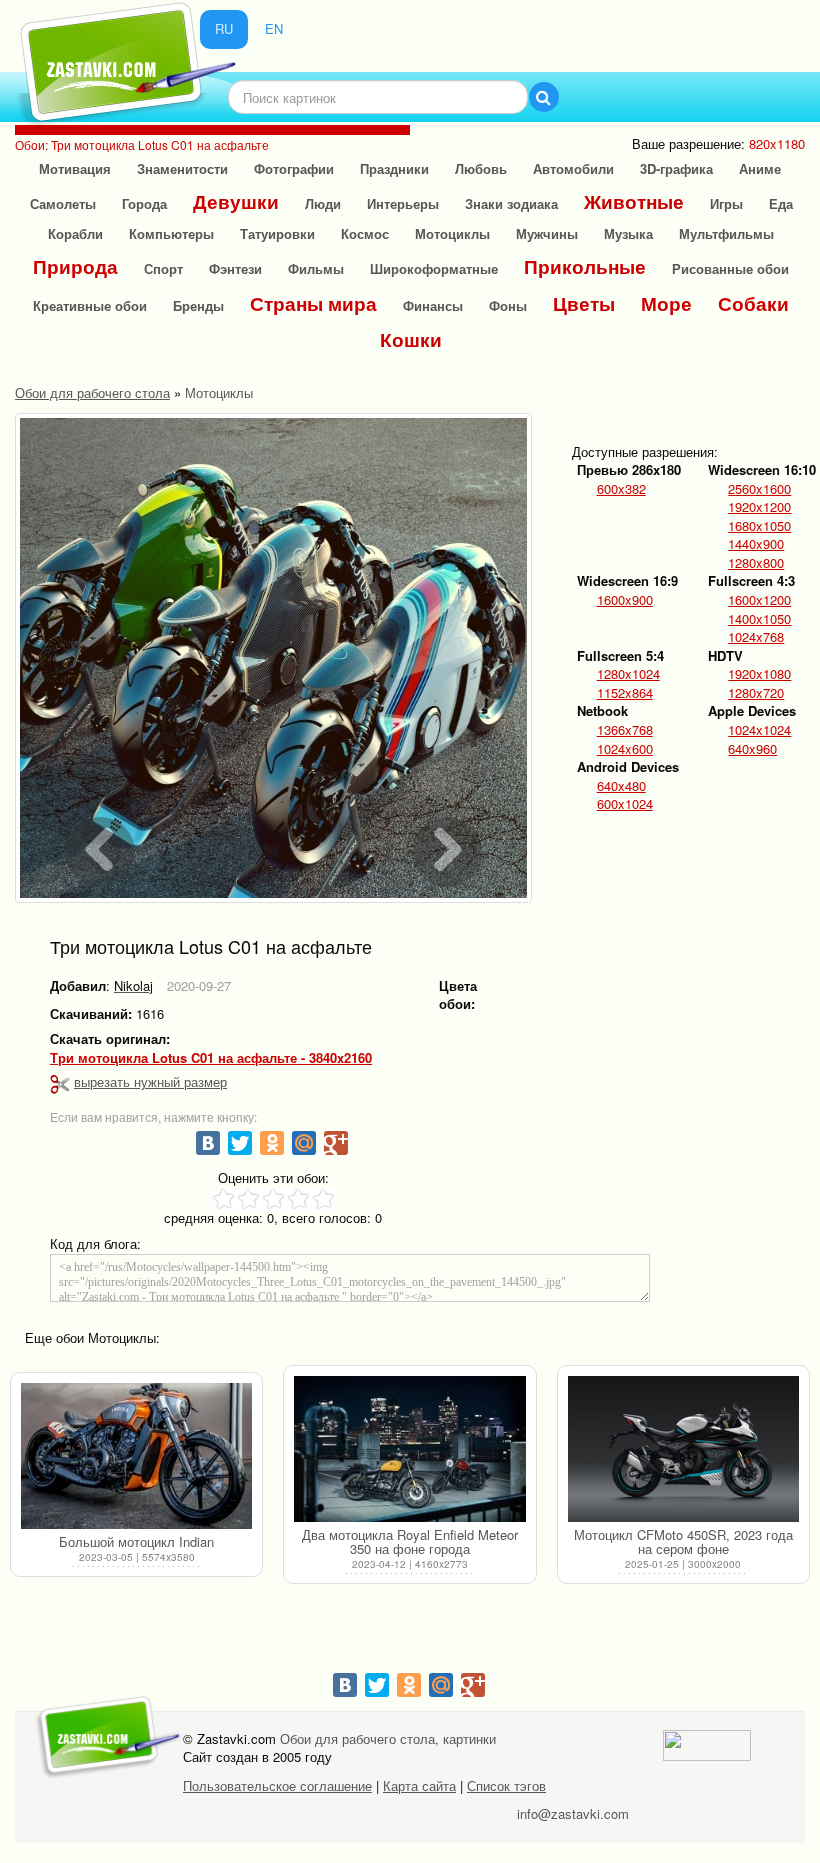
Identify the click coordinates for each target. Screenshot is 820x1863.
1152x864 (625, 693)
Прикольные (585, 266)
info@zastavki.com (573, 1813)
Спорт (163, 268)
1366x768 (625, 730)
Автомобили (573, 168)
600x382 (621, 489)
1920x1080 (759, 674)
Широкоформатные (434, 268)
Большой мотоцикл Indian (136, 1541)
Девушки (236, 201)
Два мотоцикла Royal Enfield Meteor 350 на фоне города (410, 1541)
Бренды (198, 305)
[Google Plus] (336, 1143)
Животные (634, 201)
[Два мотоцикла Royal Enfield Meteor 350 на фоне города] (409, 1449)
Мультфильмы (726, 233)
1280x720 (756, 693)
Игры (726, 203)
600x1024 (625, 804)
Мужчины (547, 233)
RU (224, 28)
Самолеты (63, 203)
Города (144, 203)
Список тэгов (506, 1785)
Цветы (584, 303)
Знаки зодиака (511, 203)
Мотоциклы (452, 233)
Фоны (508, 305)
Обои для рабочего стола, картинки (388, 1738)
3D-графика (676, 168)
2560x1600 (759, 489)
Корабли (75, 233)
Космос (365, 233)
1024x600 (625, 749)
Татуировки (277, 233)
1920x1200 (759, 507)
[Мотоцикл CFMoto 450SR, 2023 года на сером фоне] (683, 1449)
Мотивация (75, 168)
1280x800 (756, 563)
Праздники (394, 168)
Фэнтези (235, 268)
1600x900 (625, 600)
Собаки (753, 303)
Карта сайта (419, 1785)
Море (666, 303)
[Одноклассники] (272, 1143)
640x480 (621, 786)
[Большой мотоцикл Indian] (136, 1456)
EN (274, 28)
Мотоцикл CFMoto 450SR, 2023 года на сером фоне (683, 1541)
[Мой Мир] (304, 1143)
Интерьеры (403, 203)
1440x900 (756, 544)
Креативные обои (90, 305)
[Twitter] (240, 1143)
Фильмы (316, 268)
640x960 (752, 749)
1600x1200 (759, 600)
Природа (75, 266)
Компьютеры (171, 233)
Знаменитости (182, 168)
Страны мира (313, 303)
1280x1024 (628, 674)
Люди (323, 203)
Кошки (411, 339)
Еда (781, 203)
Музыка (628, 233)
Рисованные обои (730, 268)
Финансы (433, 305)
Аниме (760, 168)
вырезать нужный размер (150, 1081)
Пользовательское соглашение (277, 1785)
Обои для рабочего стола (92, 392)
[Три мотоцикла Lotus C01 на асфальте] (273, 658)
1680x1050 (759, 526)
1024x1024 (759, 730)
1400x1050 (759, 619)
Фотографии (294, 168)
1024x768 (756, 637)
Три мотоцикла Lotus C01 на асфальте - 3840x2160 (211, 1058)
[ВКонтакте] (208, 1143)
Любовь (481, 168)
